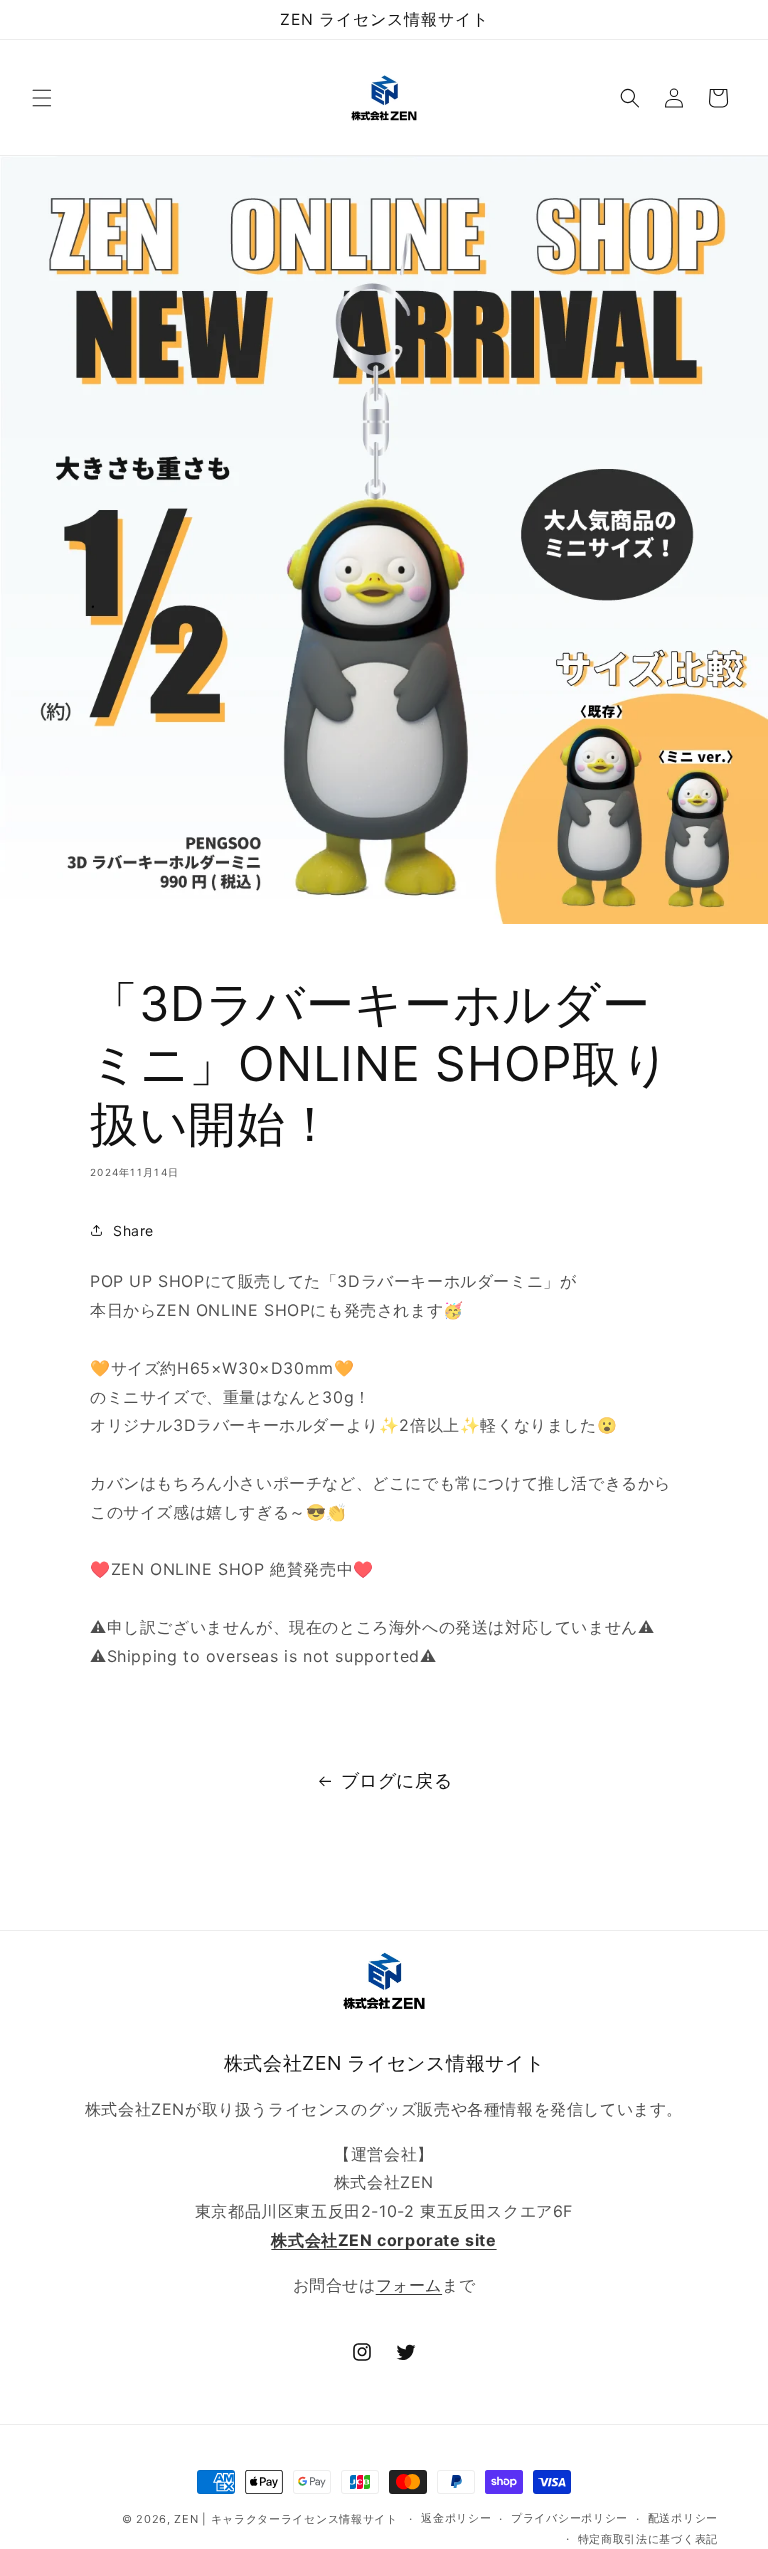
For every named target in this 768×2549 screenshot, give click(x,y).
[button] (42, 98)
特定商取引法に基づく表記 (648, 2539)
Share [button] (133, 1230)
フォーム (409, 2285)
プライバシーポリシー (569, 2518)
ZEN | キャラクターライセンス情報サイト (285, 2519)
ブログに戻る (397, 1780)
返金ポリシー (456, 2518)
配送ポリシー (683, 2518)
